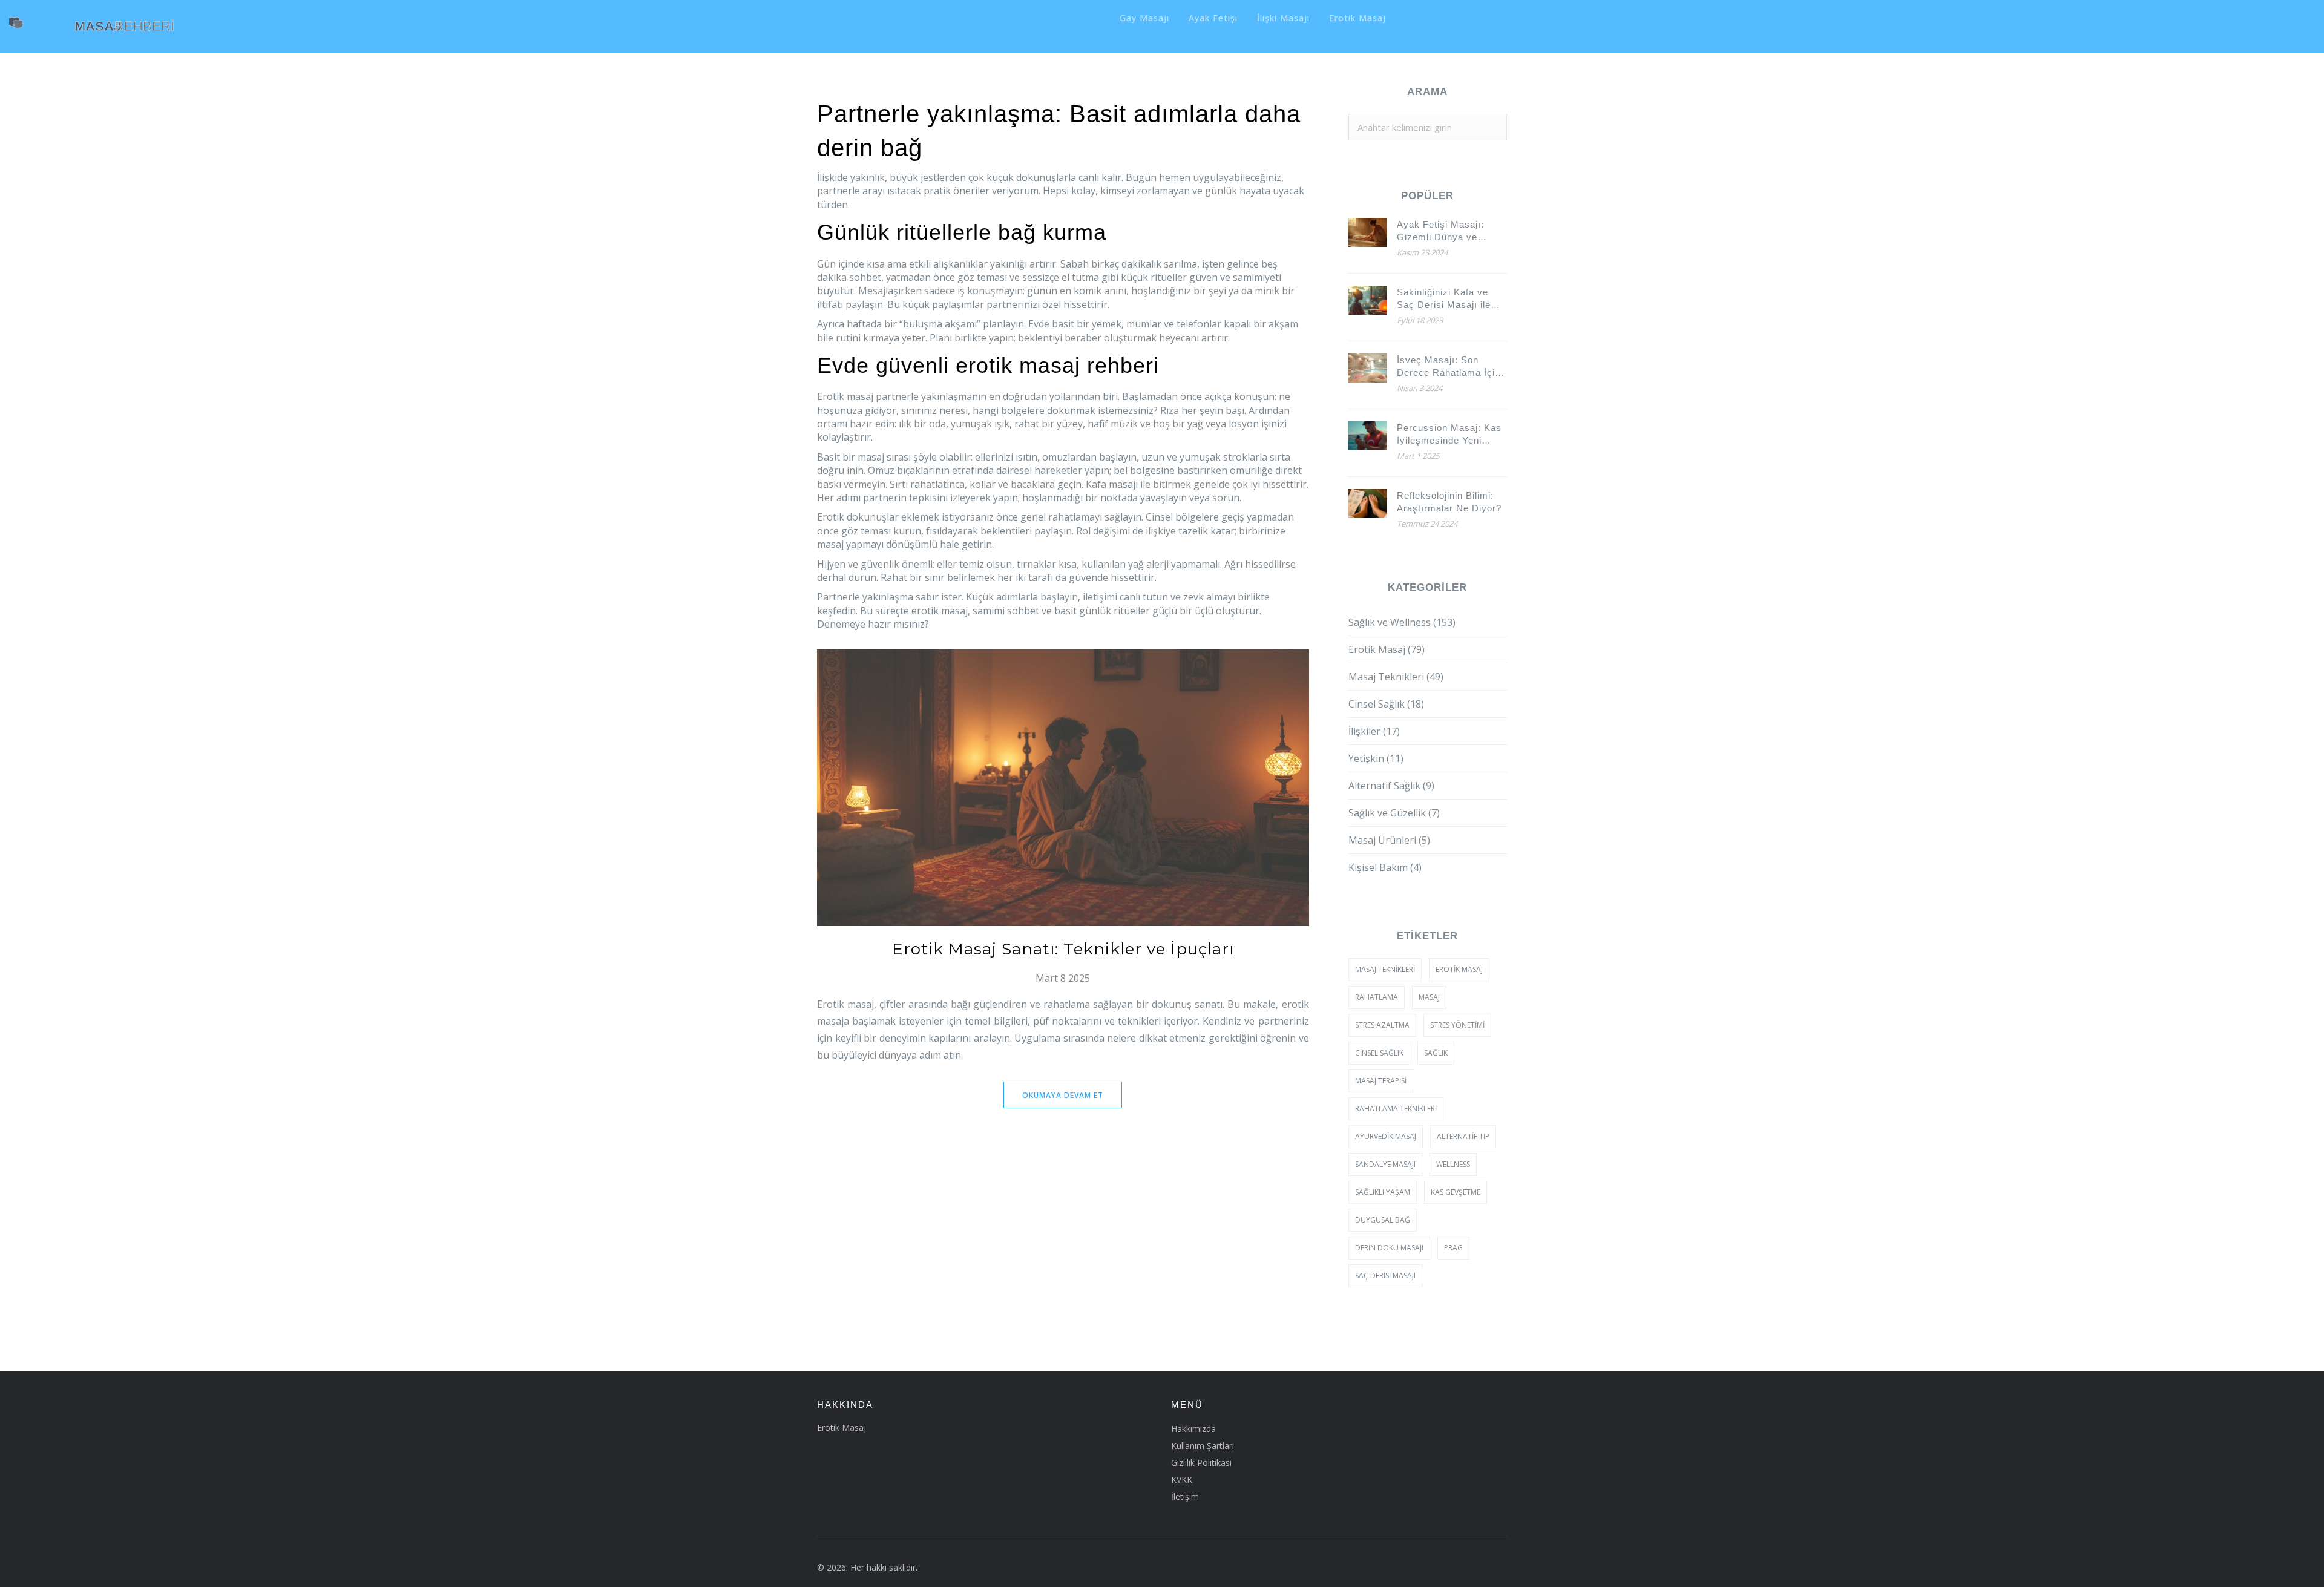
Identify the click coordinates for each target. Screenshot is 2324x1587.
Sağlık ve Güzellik (1394, 813)
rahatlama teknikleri (1396, 1109)
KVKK (1182, 1480)
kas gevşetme (1456, 1192)
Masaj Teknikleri (1396, 677)
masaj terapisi (1381, 1081)
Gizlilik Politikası (1201, 1463)
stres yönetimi (1457, 1025)
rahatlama (1377, 997)
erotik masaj (1459, 969)
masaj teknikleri (1385, 969)
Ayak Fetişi (1213, 18)
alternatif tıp (1463, 1136)
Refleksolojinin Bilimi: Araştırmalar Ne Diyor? (1449, 502)
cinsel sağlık (1379, 1053)
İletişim (1185, 1497)
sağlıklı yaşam (1383, 1192)
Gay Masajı (1144, 18)
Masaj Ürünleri (1389, 840)
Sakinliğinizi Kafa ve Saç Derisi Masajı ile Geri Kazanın (1444, 299)
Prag (1453, 1248)
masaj (1429, 997)
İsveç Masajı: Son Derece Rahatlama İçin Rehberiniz (1449, 367)
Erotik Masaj (1357, 18)
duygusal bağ (1383, 1220)
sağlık (1436, 1053)
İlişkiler (1374, 731)
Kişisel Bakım (1385, 867)
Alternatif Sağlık (1391, 786)
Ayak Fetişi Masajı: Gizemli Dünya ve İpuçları (1440, 231)
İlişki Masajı (1283, 18)
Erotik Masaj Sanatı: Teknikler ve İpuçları (1063, 949)
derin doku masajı (1389, 1248)
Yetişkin (1376, 758)
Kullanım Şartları (1203, 1446)
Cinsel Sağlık (1386, 704)
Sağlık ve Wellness (1402, 622)
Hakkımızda (1193, 1429)
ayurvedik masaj (1386, 1136)
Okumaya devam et (1063, 1095)
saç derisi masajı (1385, 1276)
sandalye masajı (1385, 1164)
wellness (1453, 1164)
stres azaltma (1382, 1025)
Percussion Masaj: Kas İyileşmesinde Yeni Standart (1449, 435)
